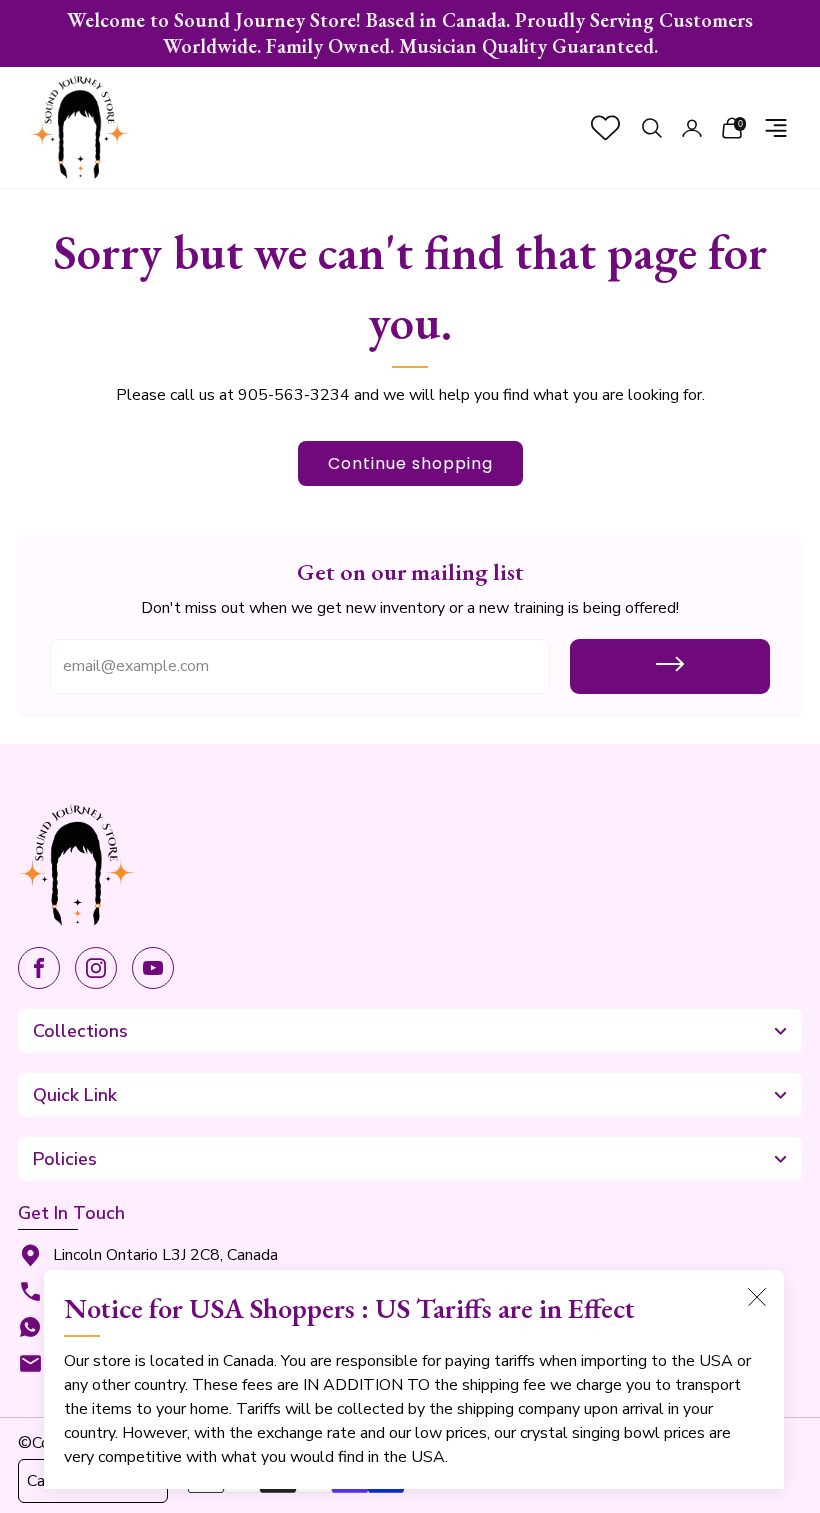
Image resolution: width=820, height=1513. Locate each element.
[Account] (692, 128)
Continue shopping (410, 463)
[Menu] (776, 128)
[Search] (652, 128)
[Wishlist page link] (605, 127)
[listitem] (410, 33)
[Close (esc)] (757, 1297)
